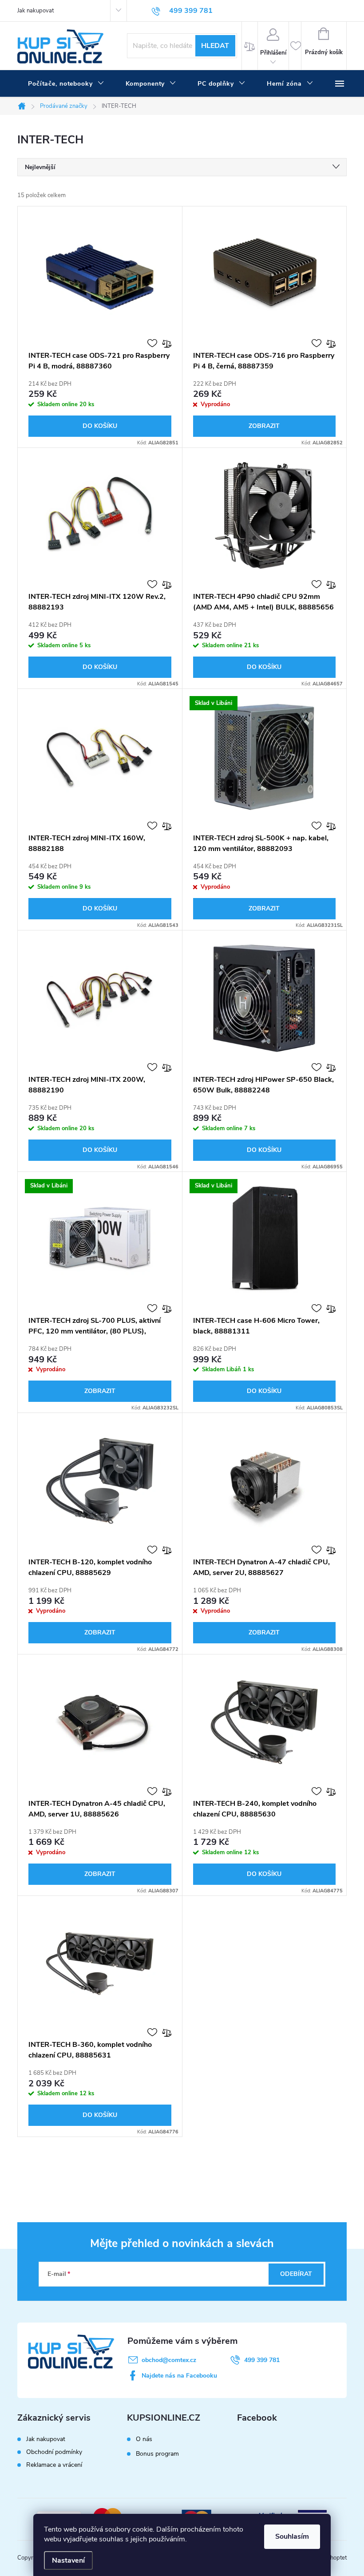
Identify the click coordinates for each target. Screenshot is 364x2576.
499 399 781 (262, 2360)
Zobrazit (264, 426)
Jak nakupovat (36, 11)
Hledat (215, 46)
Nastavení (68, 2560)
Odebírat (296, 2274)
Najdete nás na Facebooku (179, 2376)
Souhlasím (292, 2536)
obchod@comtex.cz (169, 2360)
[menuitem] (66, 84)
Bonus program (157, 2454)
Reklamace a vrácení (54, 2465)
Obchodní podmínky (54, 2452)
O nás (144, 2439)
